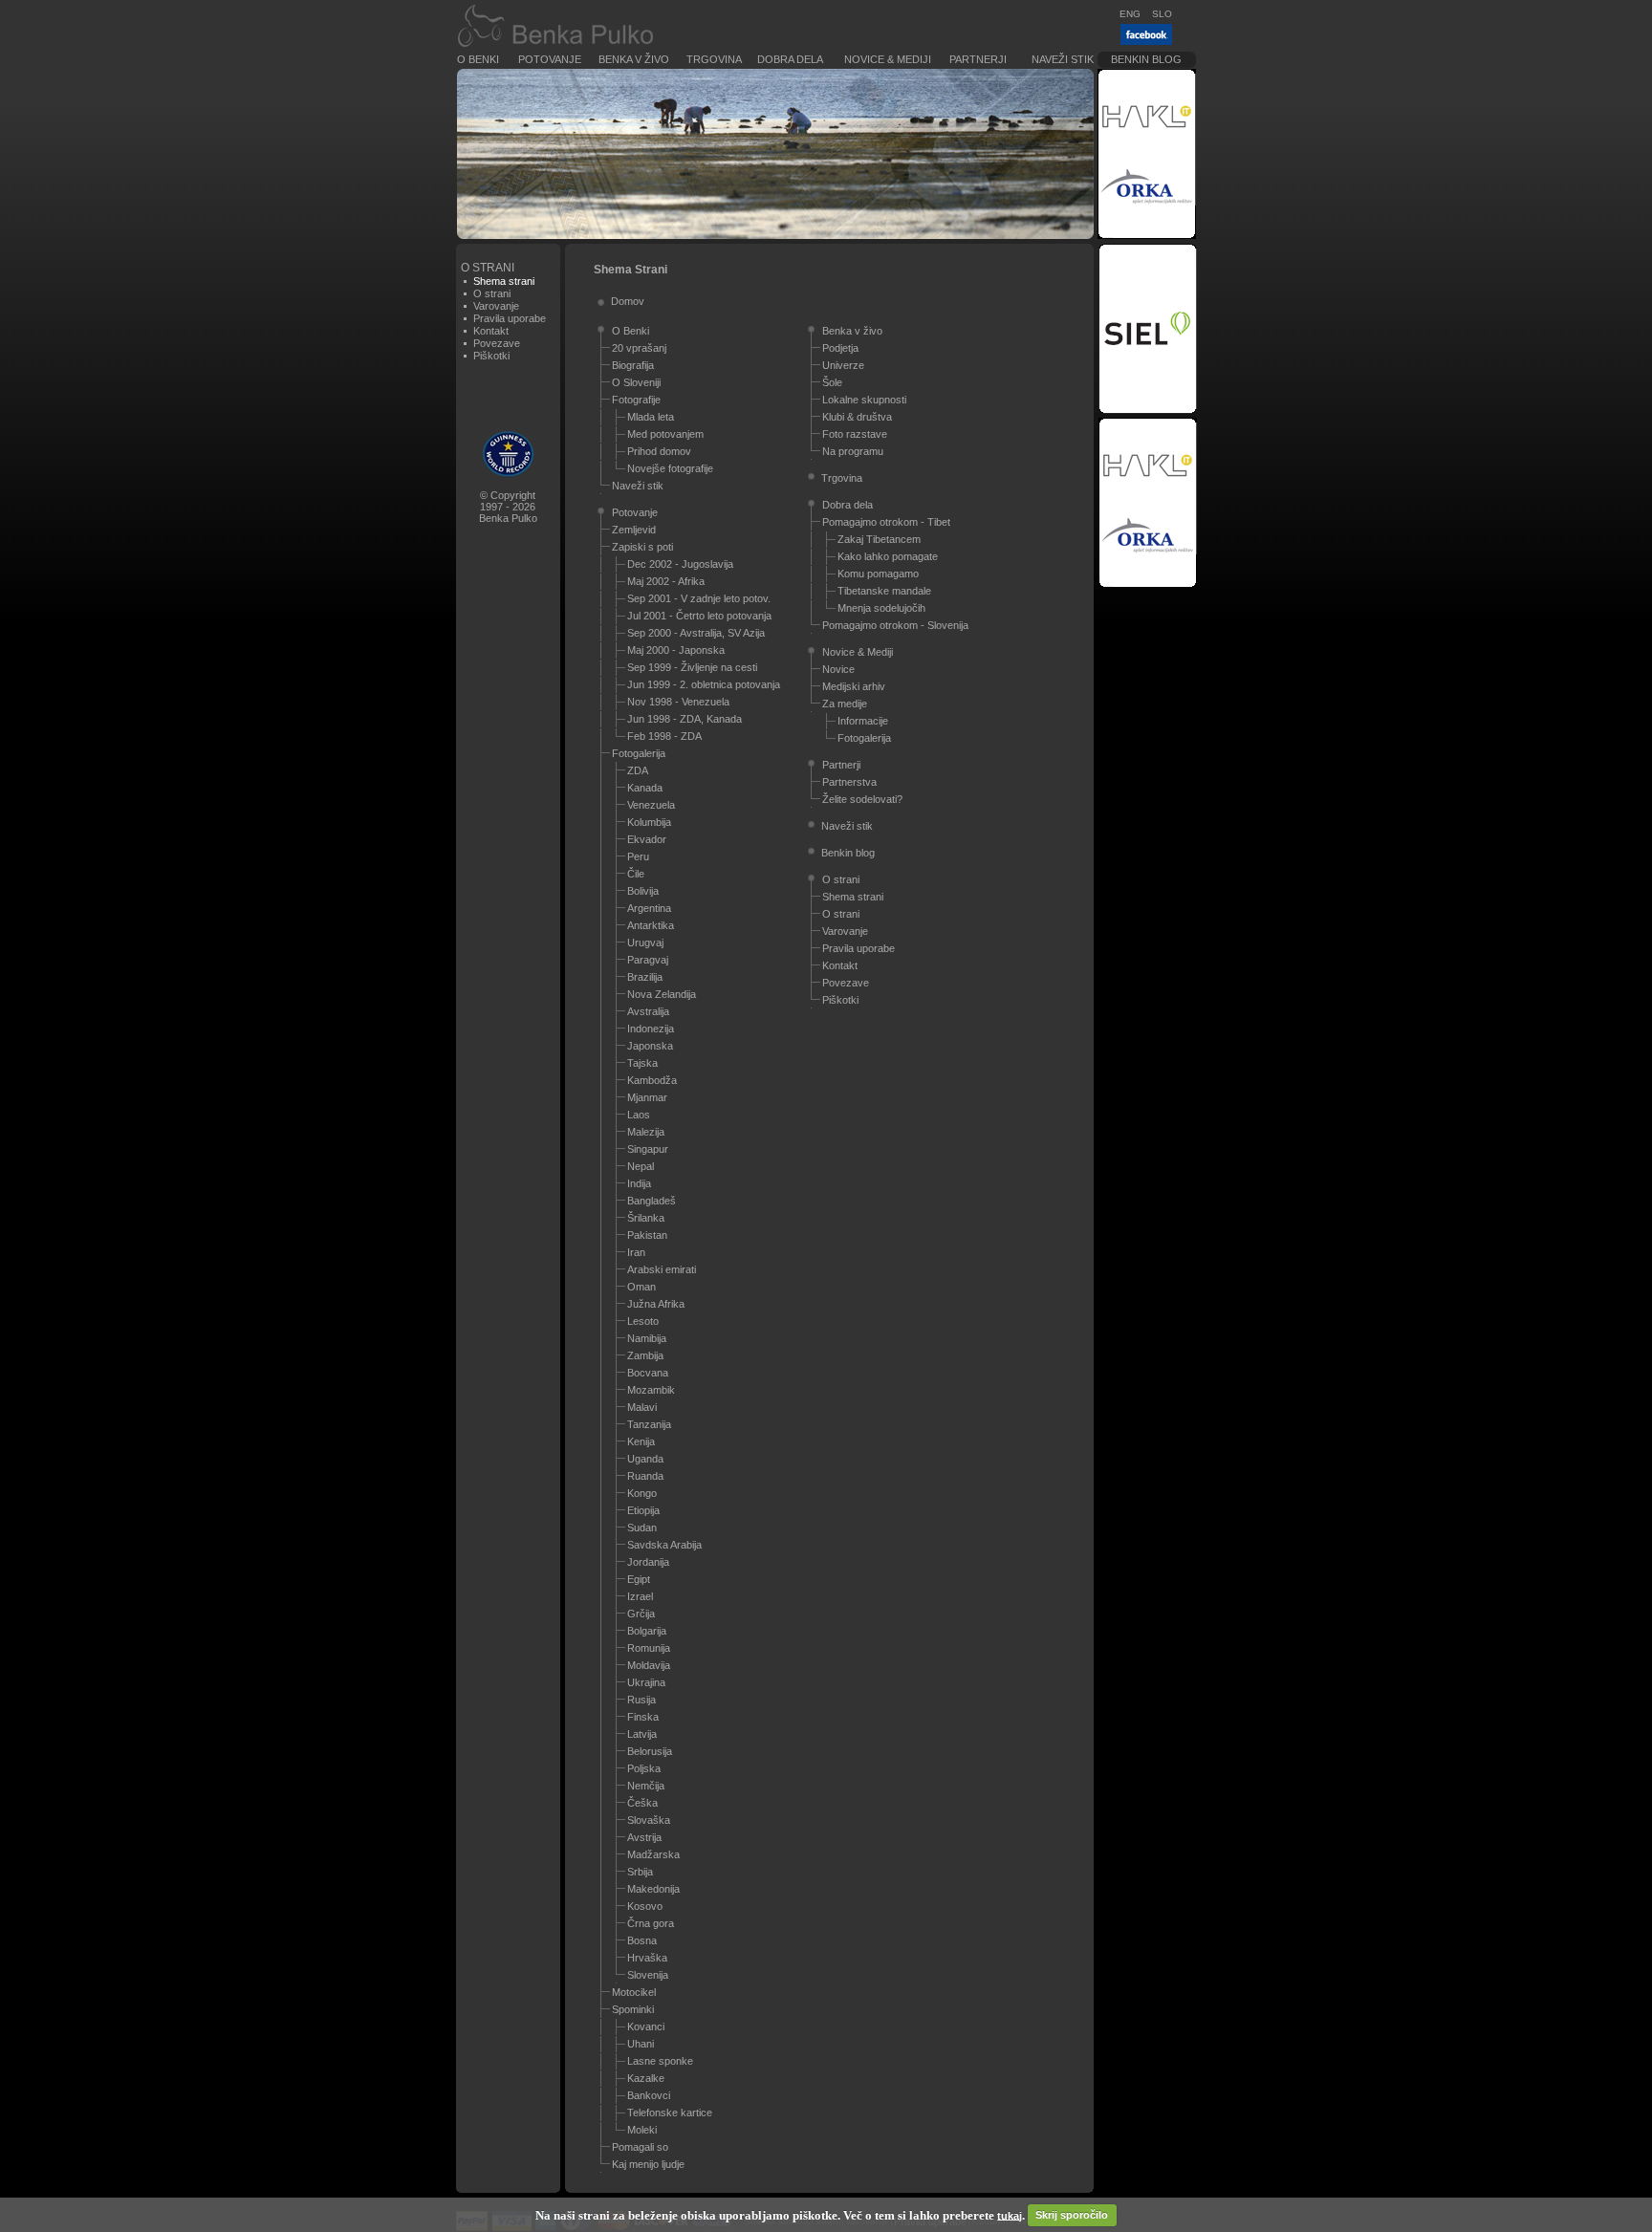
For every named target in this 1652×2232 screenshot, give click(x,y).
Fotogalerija (639, 753)
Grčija (641, 1614)
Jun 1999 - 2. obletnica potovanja (704, 684)
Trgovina (714, 59)
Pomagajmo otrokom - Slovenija (895, 625)
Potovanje (550, 59)
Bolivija (643, 891)
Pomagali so (640, 2147)
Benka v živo (634, 59)
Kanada (645, 788)
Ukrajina (646, 1682)
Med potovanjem (665, 434)
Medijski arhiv (854, 686)
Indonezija (651, 1029)
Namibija (647, 1338)
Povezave (497, 343)
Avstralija (648, 1011)
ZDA (638, 770)
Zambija (645, 1355)
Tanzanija (649, 1424)
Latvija (642, 1734)
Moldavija (649, 1665)
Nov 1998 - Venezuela (678, 702)
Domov (628, 301)
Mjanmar (647, 1097)
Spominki (633, 2009)
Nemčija (646, 1786)
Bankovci (649, 2095)
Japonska (650, 1046)
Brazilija (645, 977)
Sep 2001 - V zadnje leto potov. (699, 598)
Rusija (641, 1700)
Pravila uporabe (510, 318)
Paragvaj (648, 960)
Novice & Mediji (888, 59)
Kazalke (646, 2078)
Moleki (642, 2130)
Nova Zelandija (662, 994)
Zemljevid (634, 530)
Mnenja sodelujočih (881, 608)
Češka (642, 1803)
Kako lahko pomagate (888, 556)
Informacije (863, 721)
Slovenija (648, 1975)
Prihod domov (659, 451)
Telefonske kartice (670, 2113)
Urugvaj (645, 943)
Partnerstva (849, 782)
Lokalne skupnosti (864, 400)
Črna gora (651, 1923)
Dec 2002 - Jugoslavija (680, 564)
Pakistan (647, 1235)
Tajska (642, 1063)
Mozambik (651, 1390)
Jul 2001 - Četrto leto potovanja (699, 616)
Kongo (642, 1493)
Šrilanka (646, 1218)
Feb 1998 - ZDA (664, 736)
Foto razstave (855, 434)
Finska (643, 1717)
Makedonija (653, 1889)
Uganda (645, 1459)
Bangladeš (652, 1201)
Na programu (853, 451)
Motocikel (634, 1992)
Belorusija (650, 1751)
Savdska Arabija (664, 1545)
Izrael (640, 1596)
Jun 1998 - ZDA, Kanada (685, 719)
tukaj (1010, 2215)
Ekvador (647, 839)
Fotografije (636, 400)
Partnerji (978, 59)
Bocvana (648, 1373)
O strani (492, 293)
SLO (1162, 14)
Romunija (649, 1648)
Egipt (639, 1579)
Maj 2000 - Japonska (676, 650)
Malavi (642, 1407)
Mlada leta (651, 417)
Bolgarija (647, 1631)
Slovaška (649, 1820)
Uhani (641, 2044)
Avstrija (644, 1837)
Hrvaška (647, 1958)
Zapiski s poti (642, 547)
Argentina (649, 908)
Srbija (640, 1872)
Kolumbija (649, 822)
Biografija (633, 365)
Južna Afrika (656, 1304)
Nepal (641, 1166)
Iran (636, 1252)
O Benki (478, 59)
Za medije (845, 704)
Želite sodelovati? (862, 799)
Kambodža (652, 1080)
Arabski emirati (662, 1269)
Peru (638, 856)
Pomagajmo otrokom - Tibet (886, 522)
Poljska (644, 1768)
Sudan (642, 1528)
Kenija (641, 1441)
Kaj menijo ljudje (648, 2164)
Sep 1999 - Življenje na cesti (692, 667)
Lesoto (643, 1321)
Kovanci (646, 2026)
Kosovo (645, 1906)
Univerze (843, 365)
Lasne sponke (660, 2061)
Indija (639, 1183)
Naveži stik (1063, 59)
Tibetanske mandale (884, 591)
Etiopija (643, 1510)
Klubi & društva (857, 417)
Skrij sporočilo (1072, 2215)
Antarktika (651, 925)
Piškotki (491, 356)
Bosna (642, 1940)
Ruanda (645, 1476)
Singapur (648, 1149)
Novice (838, 669)
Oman (641, 1287)
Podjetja (840, 348)
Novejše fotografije (670, 468)
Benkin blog (1146, 59)
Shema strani (853, 897)
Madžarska (653, 1854)
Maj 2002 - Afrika (666, 581)
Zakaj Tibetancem (879, 539)
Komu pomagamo (878, 574)
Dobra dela (790, 59)
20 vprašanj (639, 348)
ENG (1130, 14)
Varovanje (496, 306)
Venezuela (651, 805)
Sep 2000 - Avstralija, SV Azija (696, 633)
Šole (832, 382)
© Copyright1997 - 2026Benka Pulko (508, 507)
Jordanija (648, 1562)
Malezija (646, 1132)
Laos (639, 1115)
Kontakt (491, 331)
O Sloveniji (636, 382)
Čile (636, 874)
